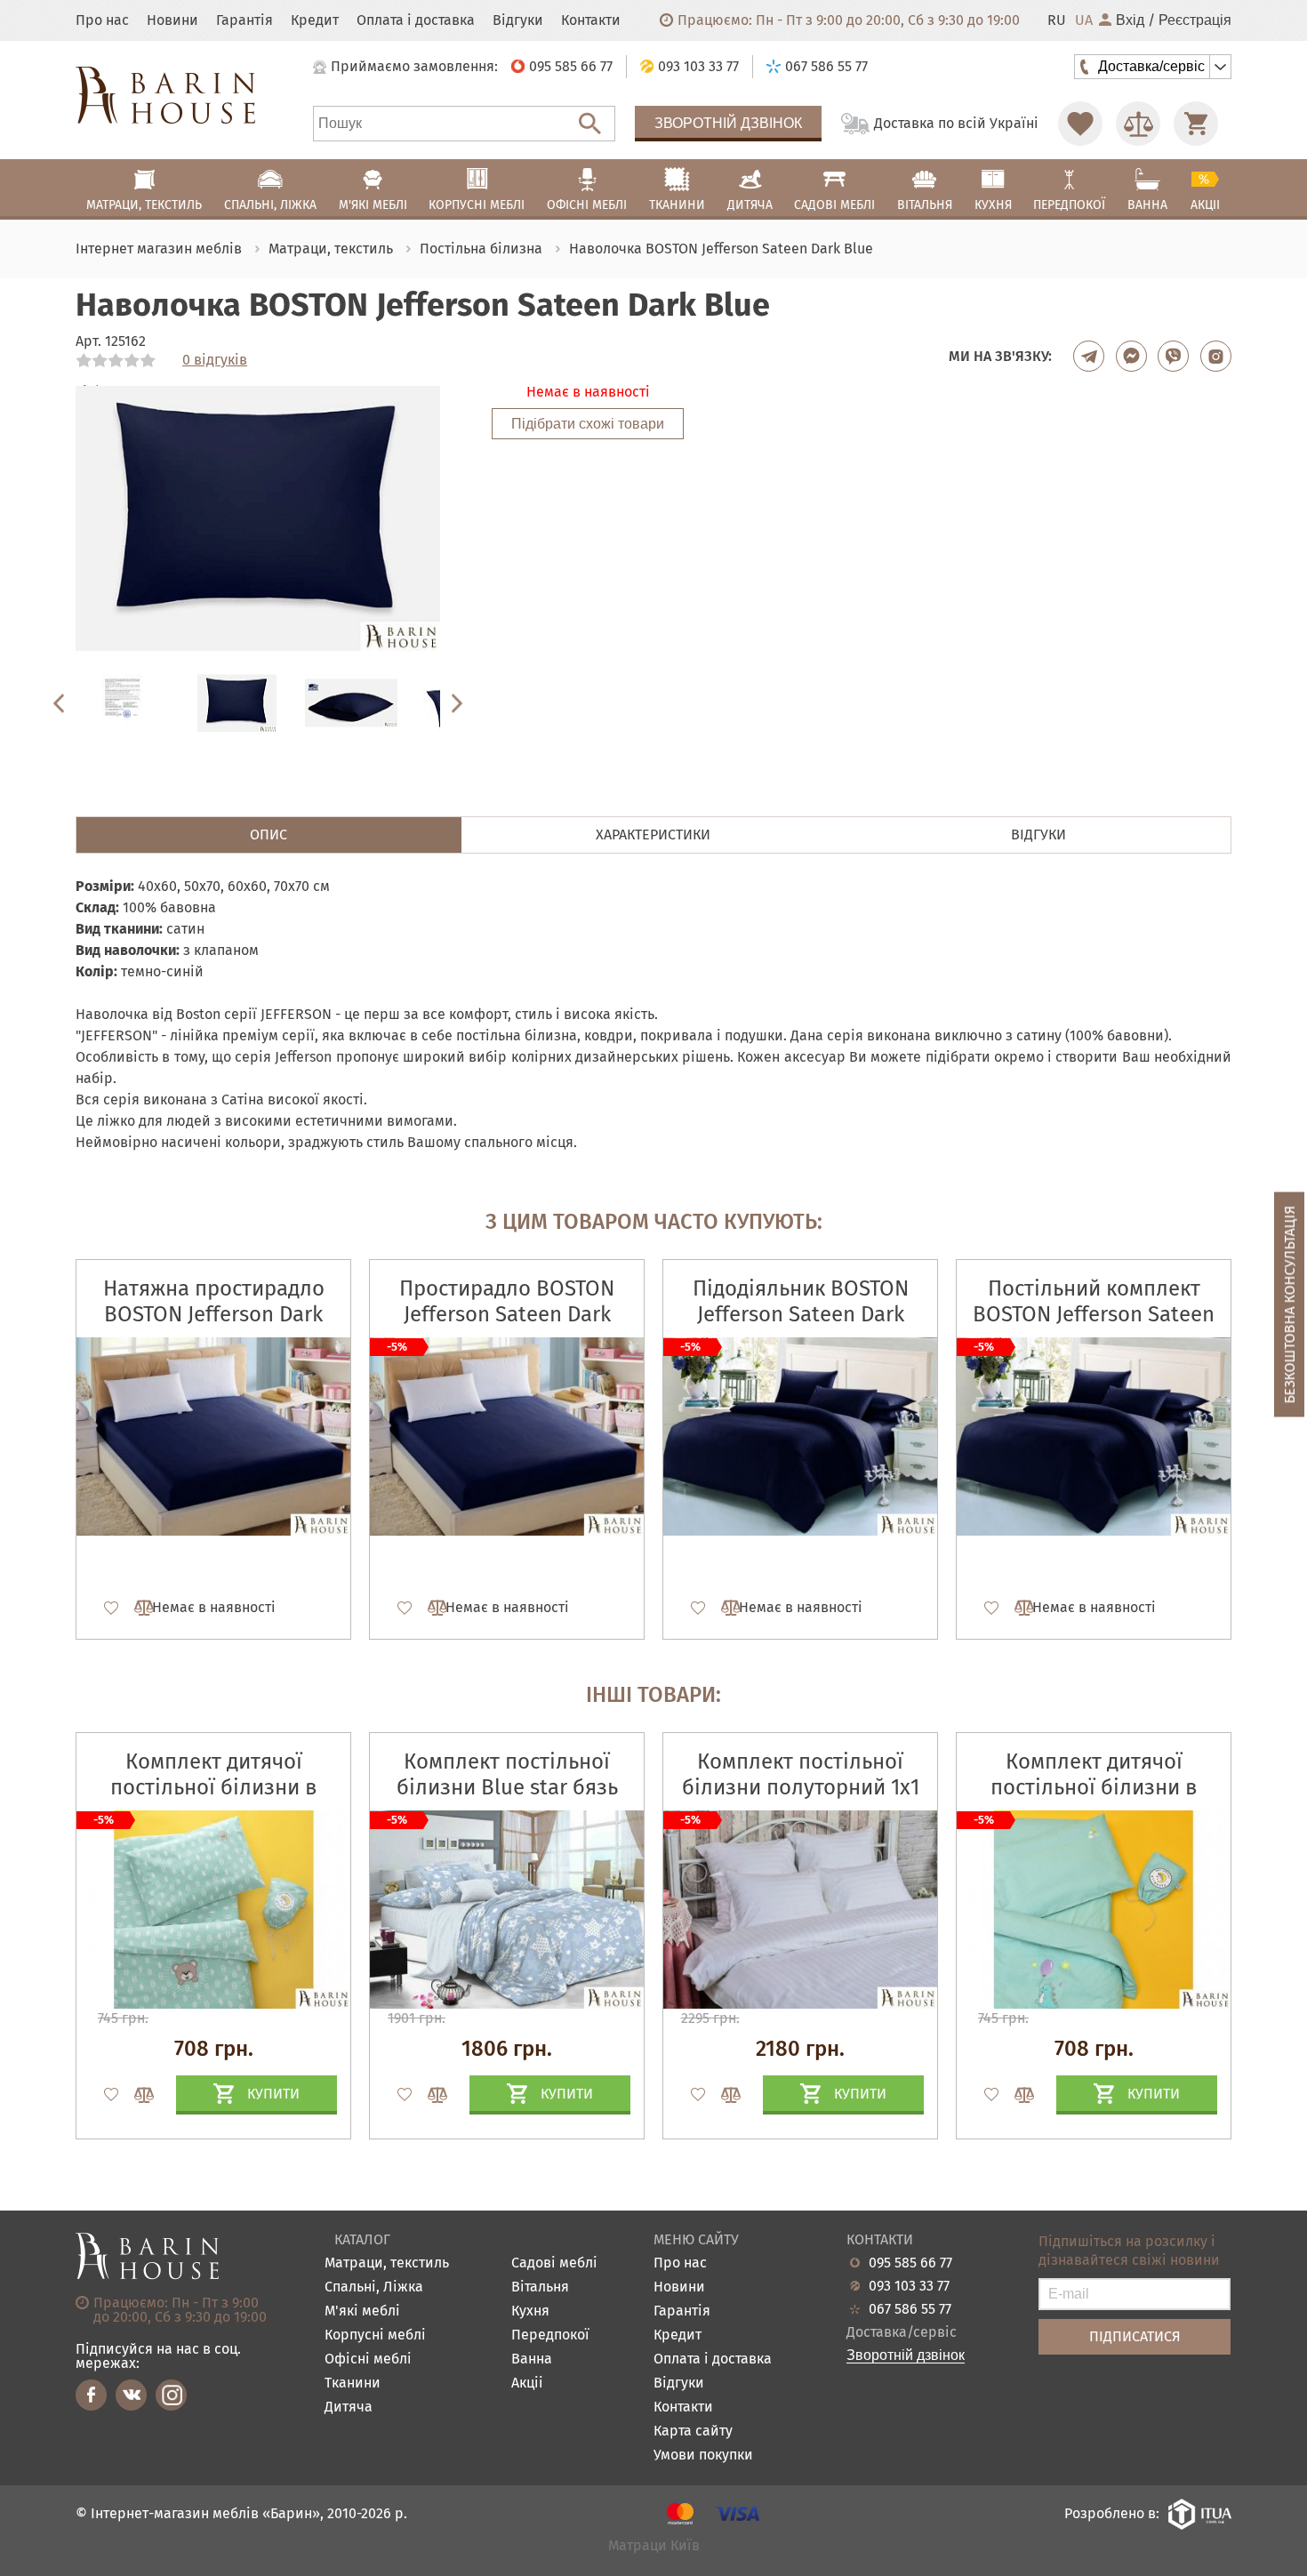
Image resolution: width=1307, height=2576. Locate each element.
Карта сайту (693, 2432)
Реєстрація (1195, 20)
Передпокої (550, 2335)
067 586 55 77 (910, 2309)
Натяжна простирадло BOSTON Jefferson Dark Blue (214, 1314)
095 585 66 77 (910, 2263)
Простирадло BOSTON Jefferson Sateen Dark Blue (507, 1314)
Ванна (532, 2359)
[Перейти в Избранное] (1080, 124)
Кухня (530, 2311)
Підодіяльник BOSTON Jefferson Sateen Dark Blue (801, 1314)
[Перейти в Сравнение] (1138, 124)
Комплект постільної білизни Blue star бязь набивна (507, 1787)
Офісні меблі (368, 2359)
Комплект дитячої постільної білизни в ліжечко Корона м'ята (213, 1787)
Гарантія (245, 20)
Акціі (527, 2383)
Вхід (1130, 20)
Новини (172, 20)
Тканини (353, 2383)
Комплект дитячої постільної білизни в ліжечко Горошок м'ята (1094, 1787)
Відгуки (518, 20)
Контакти (591, 20)
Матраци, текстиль (387, 2263)
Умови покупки (703, 2456)
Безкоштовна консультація (1290, 1304)
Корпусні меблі (375, 2335)
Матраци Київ (654, 2546)
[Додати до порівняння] (136, 2095)
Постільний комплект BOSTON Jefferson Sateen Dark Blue (1094, 1314)
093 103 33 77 (909, 2286)
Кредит (315, 20)
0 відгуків (215, 360)
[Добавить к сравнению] (136, 1608)
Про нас (102, 20)
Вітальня (540, 2287)
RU (1057, 20)
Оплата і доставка (416, 20)
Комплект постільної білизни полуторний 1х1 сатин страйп (801, 1787)
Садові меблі (554, 2263)
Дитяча (349, 2407)
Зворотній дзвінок (728, 123)
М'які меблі (362, 2311)
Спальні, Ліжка (374, 2287)
